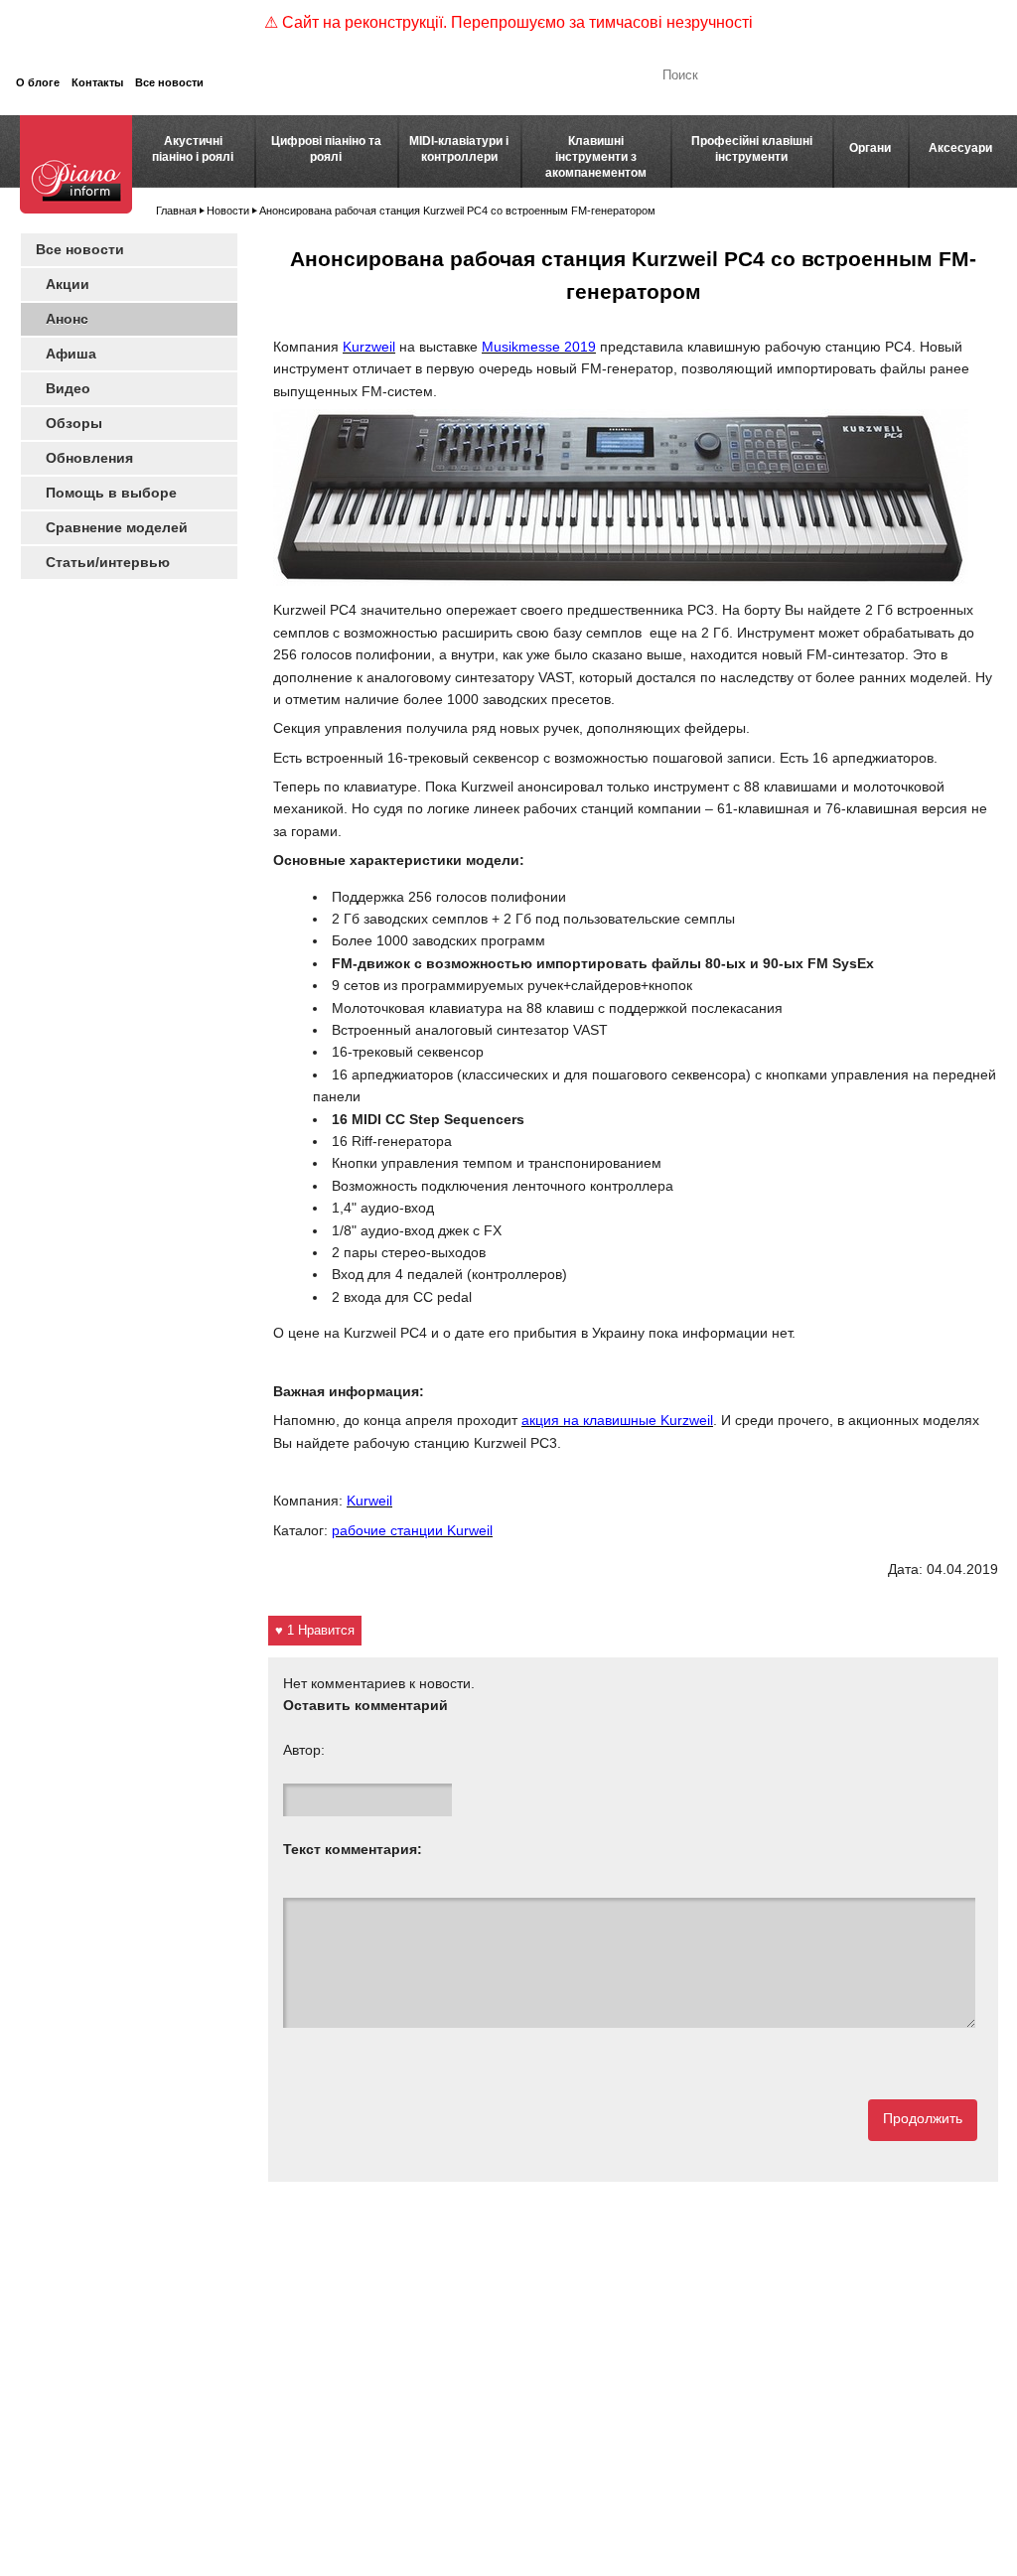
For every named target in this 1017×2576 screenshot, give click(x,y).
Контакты (97, 82)
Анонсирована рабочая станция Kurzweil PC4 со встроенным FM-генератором (457, 211)
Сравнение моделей (117, 527)
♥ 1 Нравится (315, 1630)
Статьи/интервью (108, 562)
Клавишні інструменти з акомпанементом (596, 157)
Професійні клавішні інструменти (752, 149)
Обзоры (74, 423)
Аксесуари (960, 148)
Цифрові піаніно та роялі (326, 149)
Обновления (89, 458)
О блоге (38, 82)
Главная (176, 211)
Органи (870, 148)
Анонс (67, 319)
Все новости (169, 82)
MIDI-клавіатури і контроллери (459, 149)
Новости (228, 211)
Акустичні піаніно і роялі (193, 149)
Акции (68, 284)
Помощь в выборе (111, 493)
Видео (68, 388)
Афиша (71, 354)
